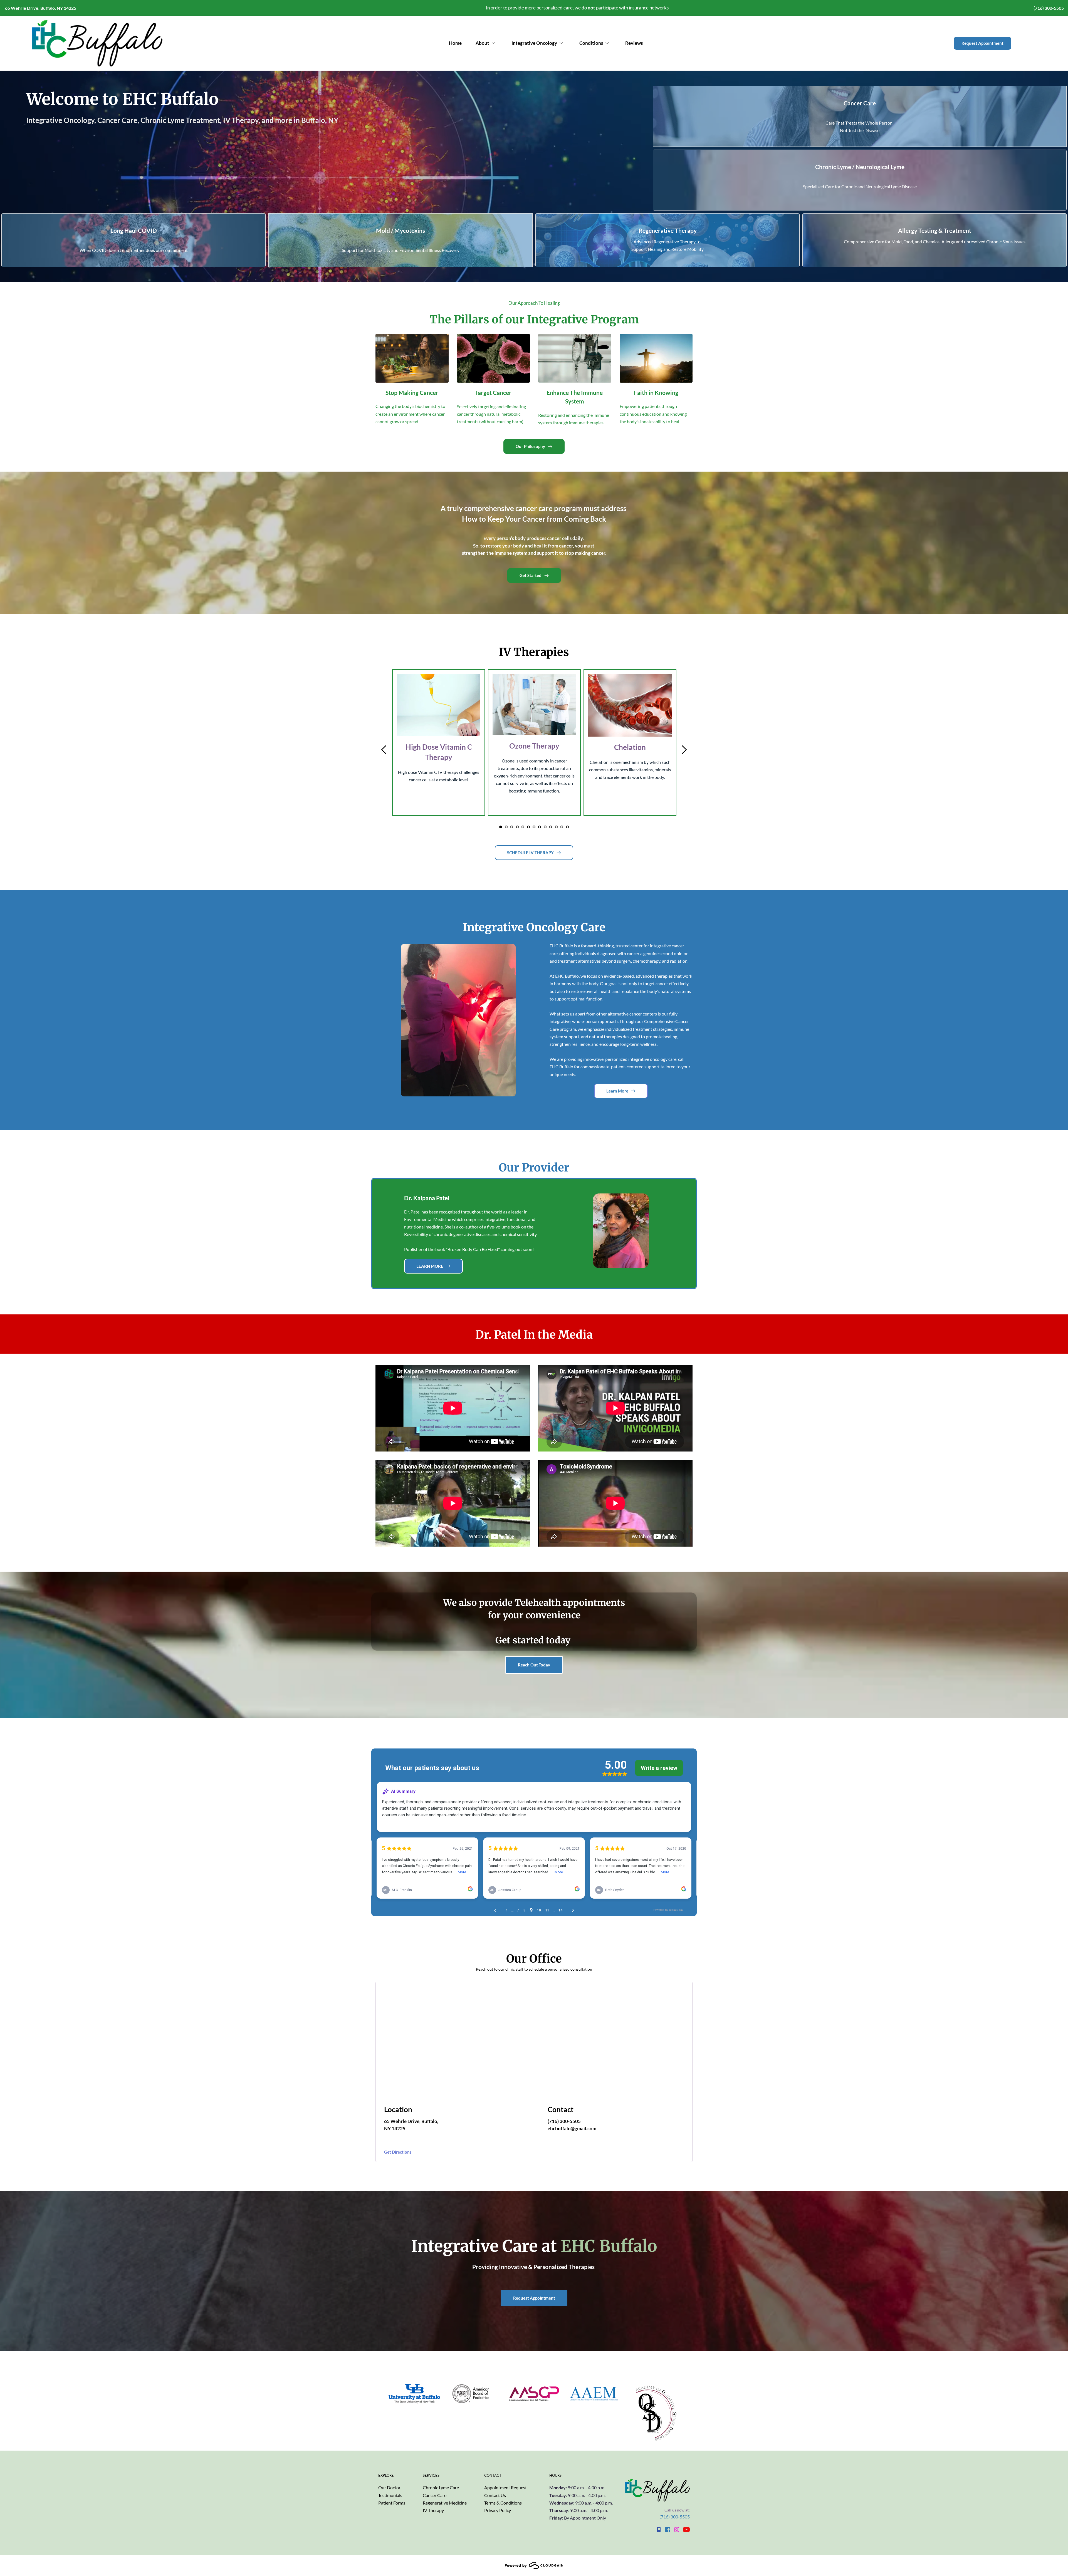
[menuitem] (455, 43)
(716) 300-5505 (675, 2517)
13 (567, 827)
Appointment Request (505, 2487)
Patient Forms (392, 2503)
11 (556, 827)
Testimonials (390, 2495)
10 (551, 827)
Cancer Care (435, 2495)
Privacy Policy (498, 2510)
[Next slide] (684, 750)
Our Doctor (389, 2487)
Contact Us (495, 2495)
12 (562, 827)
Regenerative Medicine (445, 2503)
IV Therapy (433, 2510)
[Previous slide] (384, 750)
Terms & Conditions (503, 2503)
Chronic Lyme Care (441, 2487)
